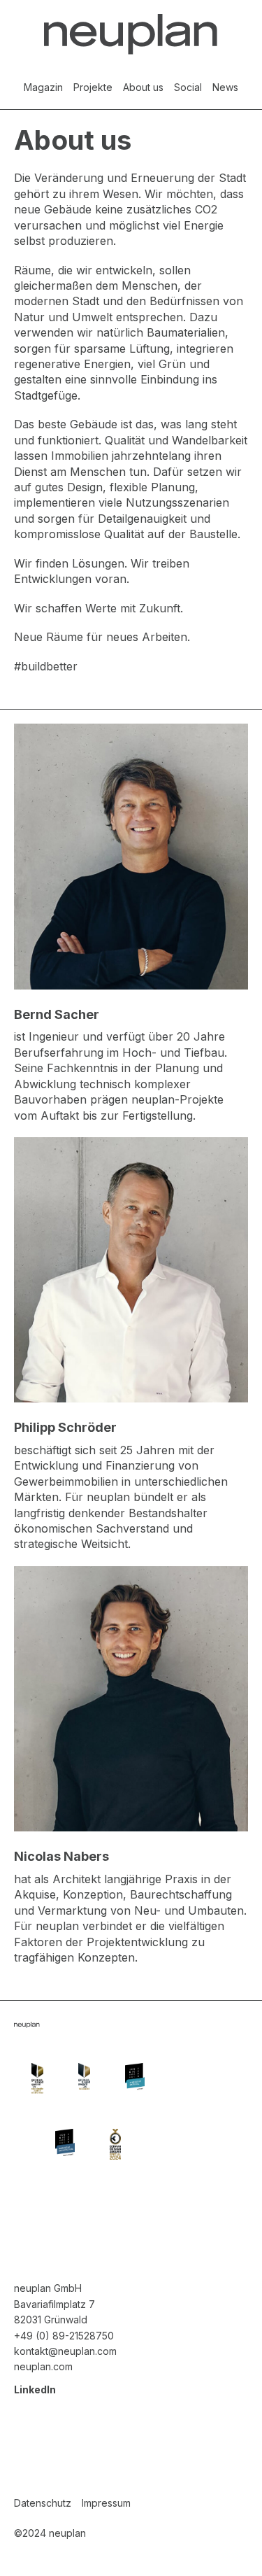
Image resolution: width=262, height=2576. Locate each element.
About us (143, 87)
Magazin (43, 87)
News (225, 87)
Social (188, 87)
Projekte (93, 87)
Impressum (106, 2503)
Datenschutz (43, 2503)
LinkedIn (35, 2390)
